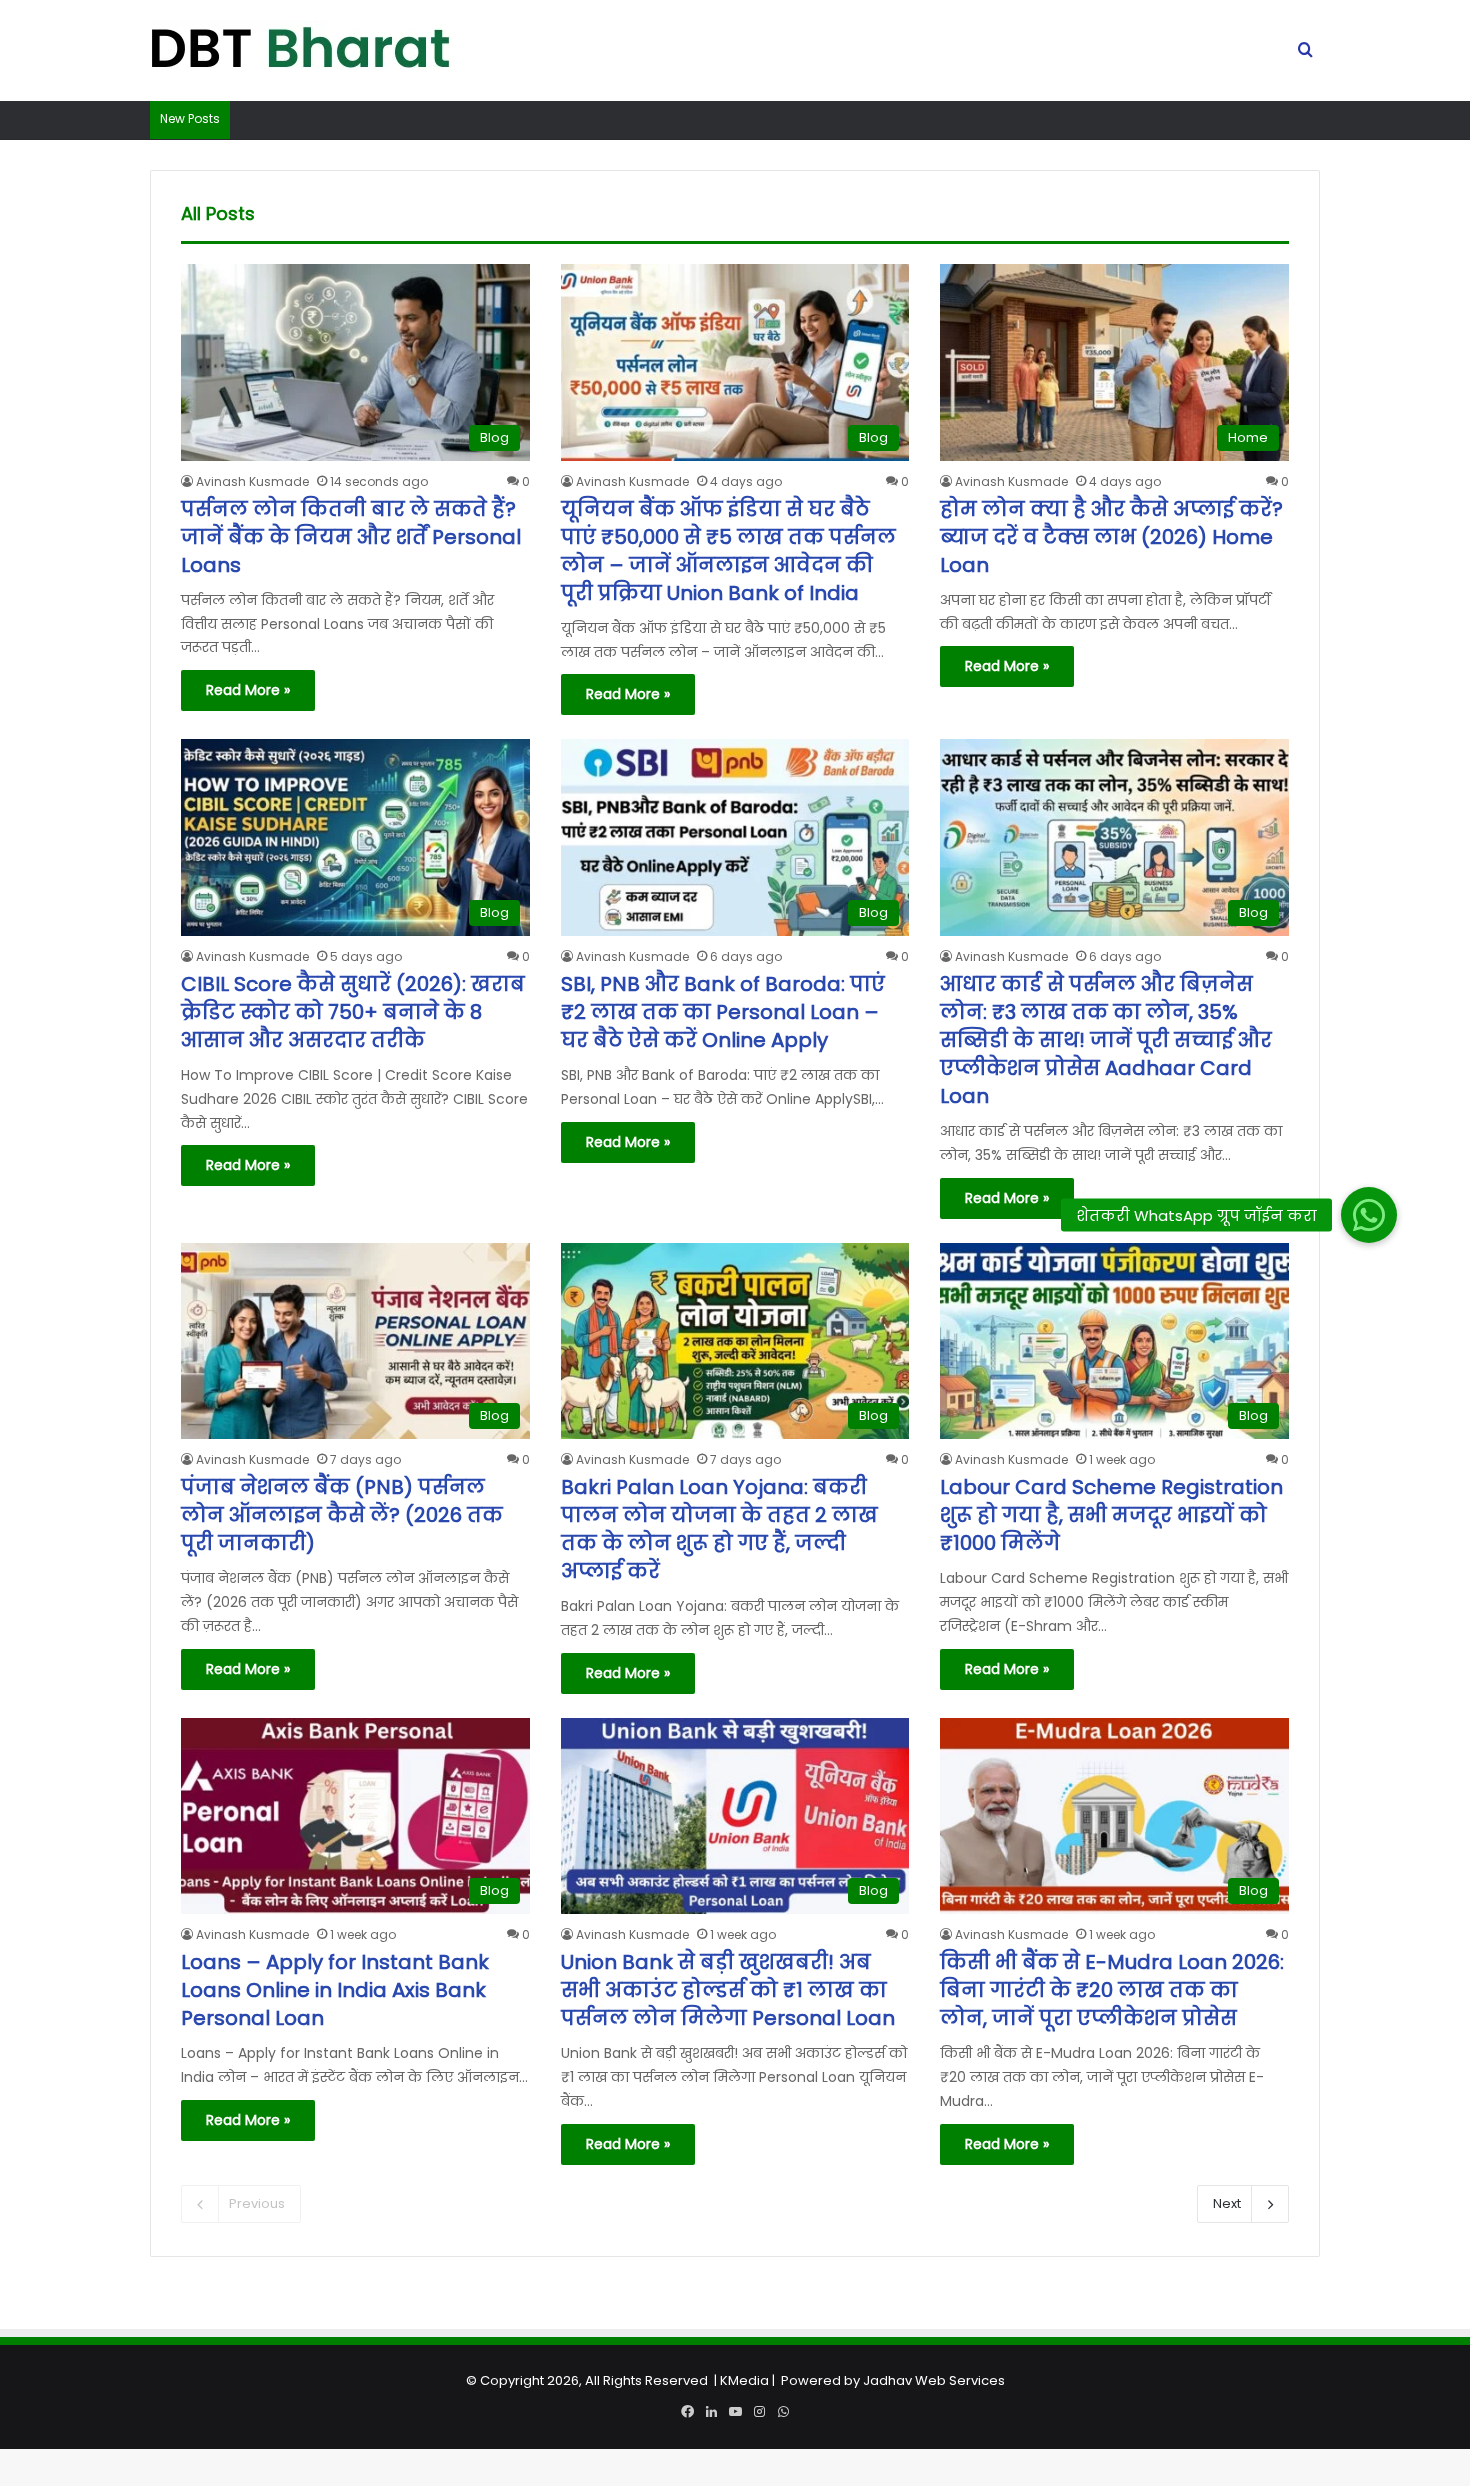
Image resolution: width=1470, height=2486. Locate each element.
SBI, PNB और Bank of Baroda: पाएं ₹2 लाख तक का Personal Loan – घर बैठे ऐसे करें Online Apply (723, 1012)
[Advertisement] (735, 2346)
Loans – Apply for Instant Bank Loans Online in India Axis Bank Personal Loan (335, 1990)
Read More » (248, 690)
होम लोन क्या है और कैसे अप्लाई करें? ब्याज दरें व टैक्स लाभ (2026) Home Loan (1111, 537)
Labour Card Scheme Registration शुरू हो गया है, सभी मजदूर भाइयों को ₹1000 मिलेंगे (1111, 1515)
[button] (1368, 1215)
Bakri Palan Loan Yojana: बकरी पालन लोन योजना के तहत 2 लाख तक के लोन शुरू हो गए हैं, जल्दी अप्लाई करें (719, 1529)
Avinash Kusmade (252, 481)
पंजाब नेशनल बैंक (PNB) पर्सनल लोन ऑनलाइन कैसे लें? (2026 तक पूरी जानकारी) (342, 1515)
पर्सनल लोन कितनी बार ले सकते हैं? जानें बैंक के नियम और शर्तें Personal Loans (351, 537)
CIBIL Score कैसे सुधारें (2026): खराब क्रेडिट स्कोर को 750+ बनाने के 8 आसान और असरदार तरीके (353, 1012)
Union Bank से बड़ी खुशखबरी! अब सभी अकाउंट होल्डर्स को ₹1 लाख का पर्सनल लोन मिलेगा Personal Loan (728, 1990)
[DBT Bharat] (300, 51)
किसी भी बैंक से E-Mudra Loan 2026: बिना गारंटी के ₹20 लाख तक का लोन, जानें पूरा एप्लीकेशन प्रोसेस (1112, 1990)
